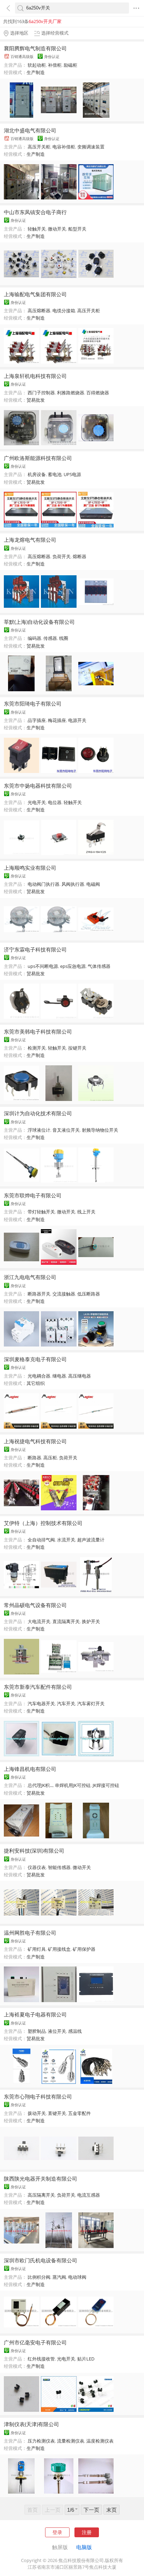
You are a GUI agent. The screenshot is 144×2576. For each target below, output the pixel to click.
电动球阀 (77, 2277)
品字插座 (37, 720)
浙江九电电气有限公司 (30, 1277)
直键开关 (57, 2113)
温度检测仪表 (100, 2441)
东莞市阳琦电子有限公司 (33, 703)
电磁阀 (93, 884)
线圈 (64, 638)
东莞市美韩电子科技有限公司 (38, 1031)
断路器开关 (39, 1294)
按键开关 (77, 1048)
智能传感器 (59, 1867)
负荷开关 (62, 556)
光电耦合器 (39, 1376)
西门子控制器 (41, 393)
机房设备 (37, 474)
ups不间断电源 (43, 966)
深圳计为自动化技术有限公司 (38, 1113)
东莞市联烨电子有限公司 (33, 1195)
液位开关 (57, 2031)
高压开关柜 (39, 147)
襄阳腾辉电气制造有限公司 (35, 48)
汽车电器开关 (41, 1703)
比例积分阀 (39, 2277)
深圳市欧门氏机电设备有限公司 (41, 2260)
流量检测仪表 (71, 2441)
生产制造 (36, 72)
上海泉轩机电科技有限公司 (35, 376)
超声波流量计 (91, 1540)
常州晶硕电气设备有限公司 (35, 1605)
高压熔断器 (39, 311)
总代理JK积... (40, 1785)
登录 (57, 2532)
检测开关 (37, 1048)
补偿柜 (55, 65)
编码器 (34, 638)
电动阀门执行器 (44, 884)
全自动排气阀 (41, 1540)
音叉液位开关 (66, 1130)
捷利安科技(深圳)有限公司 (34, 1851)
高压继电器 (80, 1376)
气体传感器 (99, 966)
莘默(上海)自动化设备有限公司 (39, 622)
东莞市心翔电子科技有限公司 (38, 2096)
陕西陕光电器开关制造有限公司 (41, 2179)
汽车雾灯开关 (91, 1703)
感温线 (75, 2031)
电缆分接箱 (64, 311)
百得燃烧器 (98, 393)
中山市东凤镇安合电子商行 (35, 212)
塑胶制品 (37, 2031)
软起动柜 (37, 65)
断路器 (34, 1458)
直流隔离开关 (66, 1621)
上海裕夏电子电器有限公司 (35, 2014)
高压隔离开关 (41, 2195)
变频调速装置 (91, 147)
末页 (111, 2510)
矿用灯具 (37, 1949)
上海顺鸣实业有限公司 (30, 868)
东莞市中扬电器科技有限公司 (38, 786)
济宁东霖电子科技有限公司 (35, 949)
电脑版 (84, 2547)
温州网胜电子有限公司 (30, 1933)
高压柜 (50, 1458)
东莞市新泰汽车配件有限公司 (38, 1687)
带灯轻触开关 (41, 1212)
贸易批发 (36, 400)
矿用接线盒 (59, 1949)
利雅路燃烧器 (71, 393)
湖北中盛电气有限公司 (30, 130)
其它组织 (36, 1383)
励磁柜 (70, 65)
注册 (87, 2532)
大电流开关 (39, 1621)
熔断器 (80, 556)
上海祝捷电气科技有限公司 (35, 1441)
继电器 (59, 1376)
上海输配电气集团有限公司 (35, 294)
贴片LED (86, 2359)
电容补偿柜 (64, 147)
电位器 (55, 802)
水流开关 (66, 1540)
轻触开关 (37, 229)
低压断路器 (89, 1294)
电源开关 (77, 720)
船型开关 (77, 229)
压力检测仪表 (41, 2441)
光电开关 (37, 802)
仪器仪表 (37, 1867)
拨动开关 (37, 2113)
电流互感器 (89, 2195)
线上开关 (86, 1212)
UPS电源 (72, 474)
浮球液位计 (39, 1130)
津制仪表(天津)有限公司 (31, 2424)
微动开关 (57, 229)
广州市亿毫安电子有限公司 (35, 2342)
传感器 (50, 638)
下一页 (91, 2510)
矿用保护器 (84, 1949)
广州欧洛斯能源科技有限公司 (38, 458)
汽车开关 (66, 1703)
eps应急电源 (73, 966)
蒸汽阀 (59, 2277)
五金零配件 (80, 2113)
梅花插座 (57, 720)
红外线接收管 (41, 2359)
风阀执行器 (73, 884)
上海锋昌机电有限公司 (30, 1769)
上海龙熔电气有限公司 (30, 540)
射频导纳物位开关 (100, 1130)
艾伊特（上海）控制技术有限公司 (43, 1523)
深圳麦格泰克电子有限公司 (35, 1359)
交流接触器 (64, 1294)
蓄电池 (55, 474)
